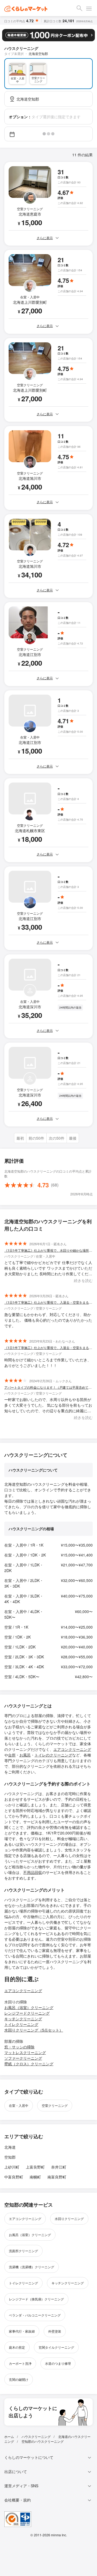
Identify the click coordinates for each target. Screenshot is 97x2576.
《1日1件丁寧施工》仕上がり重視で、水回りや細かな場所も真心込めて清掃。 (48, 1250)
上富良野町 (35, 2167)
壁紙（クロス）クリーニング (29, 2064)
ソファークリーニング (23, 2058)
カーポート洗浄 (20, 2363)
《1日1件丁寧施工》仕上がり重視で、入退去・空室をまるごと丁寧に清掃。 (48, 1302)
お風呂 (25, 1755)
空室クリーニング (55, 2105)
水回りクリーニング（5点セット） (34, 2030)
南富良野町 (57, 2177)
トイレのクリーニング (53, 1755)
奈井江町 (59, 2167)
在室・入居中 (19, 2105)
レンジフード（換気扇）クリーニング (36, 2299)
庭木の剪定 (17, 2347)
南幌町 (35, 2177)
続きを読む (83, 1280)
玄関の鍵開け (19, 2379)
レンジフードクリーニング (27, 2013)
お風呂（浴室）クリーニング (29, 2007)
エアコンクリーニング (72, 1749)
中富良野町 (14, 2177)
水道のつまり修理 (58, 2363)
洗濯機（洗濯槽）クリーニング (32, 2267)
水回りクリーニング (69, 2219)
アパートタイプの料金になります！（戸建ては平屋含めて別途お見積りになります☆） (48, 1387)
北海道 (10, 2147)
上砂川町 (12, 2167)
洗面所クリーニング (23, 2251)
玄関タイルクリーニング (56, 2347)
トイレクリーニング (21, 2024)
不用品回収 (33, 1872)
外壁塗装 (55, 2331)
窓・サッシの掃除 (19, 2047)
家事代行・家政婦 (22, 2331)
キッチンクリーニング (23, 2019)
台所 (12, 1755)
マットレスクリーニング (25, 2052)
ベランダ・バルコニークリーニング (35, 2315)
